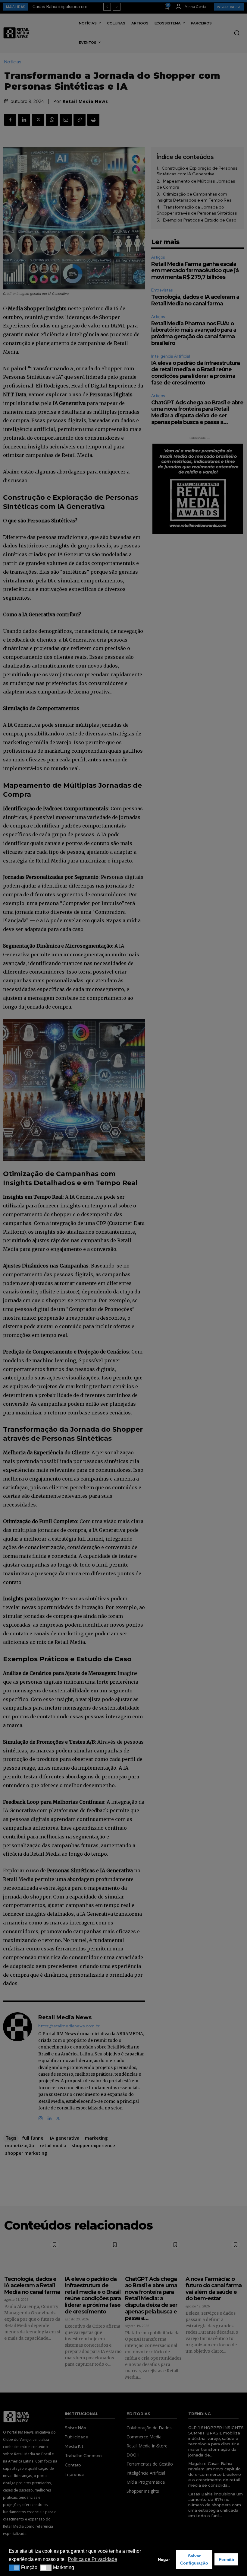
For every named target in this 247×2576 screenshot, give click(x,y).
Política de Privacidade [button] (92, 2559)
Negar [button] (164, 2559)
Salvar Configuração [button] (194, 2559)
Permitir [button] (227, 2559)
